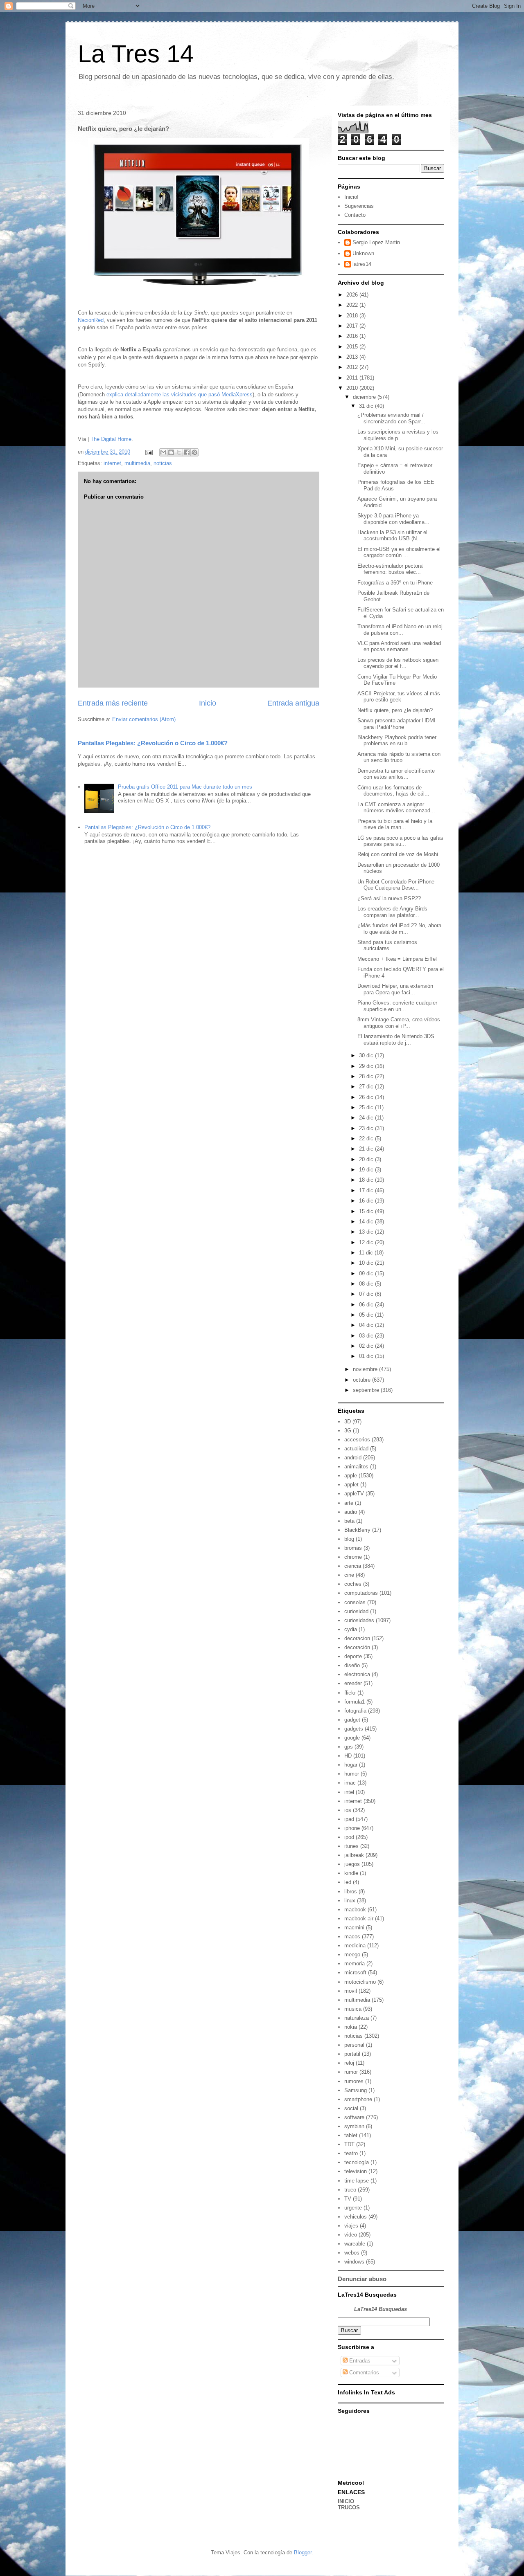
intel (349, 1792)
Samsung (356, 2090)
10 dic (367, 1263)
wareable (355, 2244)
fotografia (355, 1711)
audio (351, 1512)
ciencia (353, 1566)
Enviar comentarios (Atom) (144, 719)
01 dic (367, 1356)
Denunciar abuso (362, 2279)
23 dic (367, 1128)
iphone (352, 1828)
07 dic (367, 1294)
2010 (353, 388)
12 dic (367, 1242)
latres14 (362, 264)
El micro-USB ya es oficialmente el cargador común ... (399, 552)
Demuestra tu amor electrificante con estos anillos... (396, 774)
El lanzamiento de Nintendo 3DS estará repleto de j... (396, 1040)
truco (350, 2190)
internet (112, 463)
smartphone (358, 2099)
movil (351, 1991)
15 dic (367, 1211)
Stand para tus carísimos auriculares (387, 945)
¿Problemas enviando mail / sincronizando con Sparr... (391, 418)
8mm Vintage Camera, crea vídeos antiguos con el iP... (399, 1023)
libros (351, 1892)
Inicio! (351, 197)
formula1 (355, 1702)
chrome (353, 1557)
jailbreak (354, 1855)
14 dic (367, 1222)
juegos (352, 1864)
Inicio (208, 703)
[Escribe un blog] (171, 452)
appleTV (354, 1494)
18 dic (367, 1180)
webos (352, 2253)
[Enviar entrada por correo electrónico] (148, 452)
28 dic (367, 1076)
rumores (354, 2081)
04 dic (367, 1325)
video (351, 2235)
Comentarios (363, 2373)
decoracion (357, 1638)
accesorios (357, 1440)
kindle (351, 1873)
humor (352, 1774)
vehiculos (356, 2217)
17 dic (367, 1190)
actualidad (356, 1449)
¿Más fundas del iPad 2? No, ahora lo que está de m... (399, 929)
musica (353, 2009)
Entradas (359, 2361)
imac (350, 1783)
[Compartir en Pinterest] (194, 452)
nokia (351, 2027)
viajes (351, 2226)
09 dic (367, 1273)
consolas (355, 1602)
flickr (350, 1693)
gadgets (354, 1729)
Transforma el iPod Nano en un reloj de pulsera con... (400, 630)
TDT (349, 2144)
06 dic (367, 1305)
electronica (357, 1674)
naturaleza (357, 2018)
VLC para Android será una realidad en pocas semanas (399, 646)
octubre (363, 1380)
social (351, 2108)
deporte (353, 1656)
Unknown (363, 253)
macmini (354, 1928)
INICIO (346, 2501)
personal (354, 2045)
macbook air (359, 1919)
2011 (353, 378)
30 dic (367, 1055)
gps (349, 1747)
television (356, 2171)
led (348, 1882)
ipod (349, 1837)
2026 (353, 295)
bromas (353, 1548)
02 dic (367, 1346)
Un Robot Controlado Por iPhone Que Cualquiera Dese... (396, 885)
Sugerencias (359, 206)
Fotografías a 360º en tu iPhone (395, 583)
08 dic (367, 1284)
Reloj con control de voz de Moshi (398, 854)
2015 (353, 347)
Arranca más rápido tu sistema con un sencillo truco (399, 757)
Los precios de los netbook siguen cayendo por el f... (398, 663)
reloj (349, 2063)
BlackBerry (357, 1530)
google (352, 1738)
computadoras (361, 1593)
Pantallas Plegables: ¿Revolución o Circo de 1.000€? (153, 743)
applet (351, 1485)
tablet (351, 2135)
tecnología (357, 2162)
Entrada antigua (293, 703)
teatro (351, 2153)
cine (349, 1575)
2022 (353, 305)
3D (348, 1422)
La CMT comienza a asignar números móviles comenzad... (396, 808)
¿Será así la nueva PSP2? (389, 898)
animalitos (356, 1467)
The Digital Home (111, 439)
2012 (353, 367)
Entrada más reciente (113, 703)
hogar (351, 1765)
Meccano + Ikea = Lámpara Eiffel (397, 959)
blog (349, 1539)
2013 (353, 357)
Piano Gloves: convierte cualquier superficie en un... (397, 1006)
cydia (351, 1629)
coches (353, 1584)
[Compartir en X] (179, 452)
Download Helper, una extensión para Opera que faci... (395, 989)
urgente (353, 2208)
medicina (355, 1945)
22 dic (367, 1139)
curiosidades (359, 1620)
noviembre (366, 1369)
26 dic (367, 1097)
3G (348, 1431)
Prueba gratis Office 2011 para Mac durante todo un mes (185, 787)
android (353, 1458)
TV (348, 2199)
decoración (357, 1647)
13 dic (367, 1232)
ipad (349, 1819)
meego (352, 1954)
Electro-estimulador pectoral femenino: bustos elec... (391, 569)
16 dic (367, 1201)
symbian (354, 2126)
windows (354, 2262)
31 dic (367, 406)
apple (351, 1476)
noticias (163, 463)
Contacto (355, 215)
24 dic (367, 1118)
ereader (353, 1683)
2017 (353, 326)
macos (352, 1936)
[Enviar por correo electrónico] (163, 452)
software (354, 2117)
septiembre (367, 1390)
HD (348, 1756)
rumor (351, 2072)
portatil (352, 2054)
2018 (353, 316)
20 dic (367, 1159)
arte (349, 1503)
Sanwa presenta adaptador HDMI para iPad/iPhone (396, 724)
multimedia (137, 463)
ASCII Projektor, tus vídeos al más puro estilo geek (399, 697)
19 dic (367, 1170)
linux (350, 1901)
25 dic (367, 1107)
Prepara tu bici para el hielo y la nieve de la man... (395, 824)
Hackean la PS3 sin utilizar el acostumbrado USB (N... (392, 536)
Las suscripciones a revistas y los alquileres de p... (398, 435)
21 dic (367, 1149)
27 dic (367, 1087)
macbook (355, 1910)
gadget (352, 1720)
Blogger (303, 2552)
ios (348, 1810)
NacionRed (91, 320)
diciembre (365, 397)
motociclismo (360, 1982)
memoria (355, 1963)
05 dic (367, 1315)
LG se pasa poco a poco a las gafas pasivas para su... (400, 841)
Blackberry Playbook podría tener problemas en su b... (397, 741)
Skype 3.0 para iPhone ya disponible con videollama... (393, 519)
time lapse (357, 2181)
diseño (352, 1665)
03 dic (367, 1336)
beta (349, 1521)
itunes (351, 1846)
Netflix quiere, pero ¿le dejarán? (395, 710)
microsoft (355, 1972)
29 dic (367, 1066)
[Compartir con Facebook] (187, 452)
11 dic (367, 1253)
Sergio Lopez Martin (376, 242)
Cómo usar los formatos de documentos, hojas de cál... (393, 791)
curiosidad (356, 1611)
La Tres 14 (136, 54)
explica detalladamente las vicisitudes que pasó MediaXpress (180, 394)
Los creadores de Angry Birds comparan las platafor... (392, 912)
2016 (353, 336)
